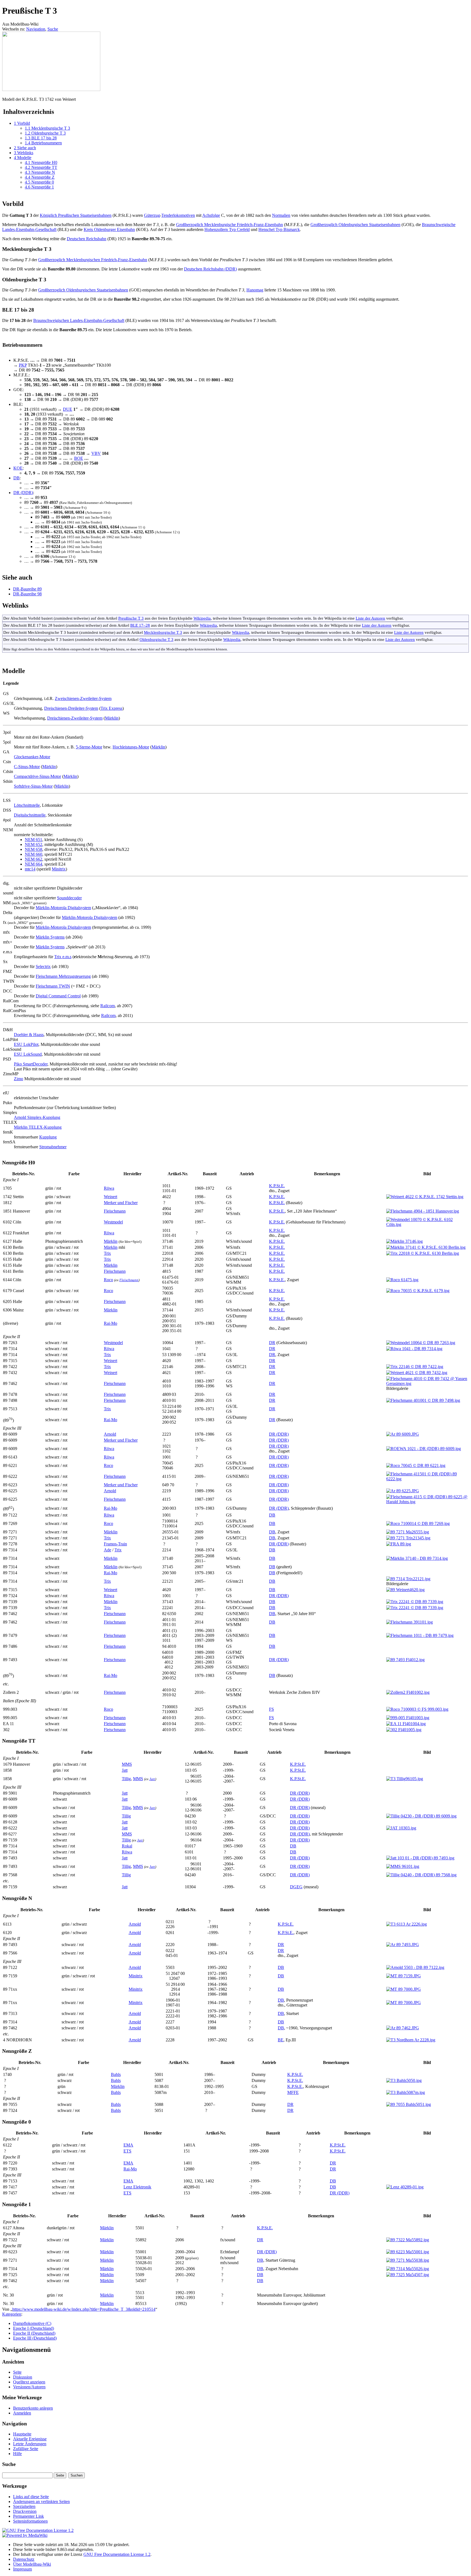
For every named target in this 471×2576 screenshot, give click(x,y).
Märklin (112, 718)
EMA (128, 2145)
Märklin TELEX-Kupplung (38, 1127)
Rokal (127, 1846)
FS (271, 1709)
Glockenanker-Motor (32, 757)
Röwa (109, 1188)
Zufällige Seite (26, 2449)
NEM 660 (34, 854)
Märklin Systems (50, 937)
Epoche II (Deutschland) (34, 2333)
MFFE (293, 2092)
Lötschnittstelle (27, 805)
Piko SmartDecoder (31, 1064)
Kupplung (48, 1137)
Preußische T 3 (131, 618)
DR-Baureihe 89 (27, 589)
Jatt (125, 1770)
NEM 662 (34, 859)
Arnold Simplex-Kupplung (37, 1117)
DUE (68, 409)
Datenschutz (24, 2559)
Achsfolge (211, 215)
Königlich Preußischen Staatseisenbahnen (76, 215)
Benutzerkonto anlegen (33, 2408)
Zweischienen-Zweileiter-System (83, 698)
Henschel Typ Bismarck (279, 229)
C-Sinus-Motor (27, 767)
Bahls (116, 2074)
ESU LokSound (28, 1054)
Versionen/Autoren (29, 2387)
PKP (23, 365)
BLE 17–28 (140, 625)
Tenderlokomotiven (178, 215)
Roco (108, 1280)
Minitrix (59, 869)
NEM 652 (34, 844)
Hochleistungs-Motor (131, 747)
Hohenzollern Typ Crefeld (227, 229)
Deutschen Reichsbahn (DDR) (210, 269)
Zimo (19, 1079)
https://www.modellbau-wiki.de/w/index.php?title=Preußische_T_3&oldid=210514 (84, 2309)
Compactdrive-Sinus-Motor (37, 776)
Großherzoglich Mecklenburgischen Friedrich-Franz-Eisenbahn (93, 260)
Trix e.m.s (63, 957)
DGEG (296, 1887)
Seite (17, 2372)
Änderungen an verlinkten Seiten (41, 2502)
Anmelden (22, 2413)
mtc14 (30, 869)
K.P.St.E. (277, 1186)
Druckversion (25, 2511)
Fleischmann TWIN (53, 986)
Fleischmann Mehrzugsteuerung (63, 976)
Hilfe (17, 2454)
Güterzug (152, 215)
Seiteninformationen (30, 2521)
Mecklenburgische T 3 (163, 632)
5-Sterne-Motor (89, 747)
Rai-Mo (111, 1323)
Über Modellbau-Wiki (32, 2564)
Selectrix (43, 966)
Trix (107, 1253)
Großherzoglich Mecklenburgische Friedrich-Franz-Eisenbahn (230, 225)
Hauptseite (22, 2434)
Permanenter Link (28, 2516)
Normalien (281, 215)
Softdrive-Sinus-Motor (33, 786)
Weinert (111, 1197)
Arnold (110, 1434)
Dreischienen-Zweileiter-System (75, 718)
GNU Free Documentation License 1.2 (117, 2554)
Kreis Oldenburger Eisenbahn (109, 229)
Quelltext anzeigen (29, 2382)
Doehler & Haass (29, 1035)
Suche (53, 29)
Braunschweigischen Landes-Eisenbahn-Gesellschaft (79, 320)
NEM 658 (34, 849)
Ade (108, 1550)
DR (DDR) (23, 493)
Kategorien (12, 2314)
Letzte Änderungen (30, 2444)
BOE (79, 458)
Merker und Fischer (121, 1203)
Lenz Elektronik (137, 2187)
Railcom (108, 1006)
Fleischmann (115, 1211)
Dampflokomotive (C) (32, 2323)
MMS (127, 1764)
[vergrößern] (4, 94)
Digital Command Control (58, 996)
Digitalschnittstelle (30, 815)
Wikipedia (202, 618)
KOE (18, 468)
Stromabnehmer (53, 1147)
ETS (127, 2151)
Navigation (36, 29)
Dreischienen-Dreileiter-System (71, 708)
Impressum (22, 2569)
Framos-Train (115, 1544)
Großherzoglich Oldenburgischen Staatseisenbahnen (355, 225)
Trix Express (111, 708)
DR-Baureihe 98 (27, 594)
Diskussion (23, 2377)
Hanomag (255, 290)
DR (272, 1343)
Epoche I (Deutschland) (34, 2328)
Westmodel (113, 1222)
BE (281, 2040)
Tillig (126, 1779)
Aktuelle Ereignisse (30, 2439)
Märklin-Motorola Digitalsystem (63, 908)
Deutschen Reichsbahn (87, 239)
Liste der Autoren (370, 618)
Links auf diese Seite (31, 2497)
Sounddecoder (69, 898)
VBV (96, 453)
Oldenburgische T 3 (156, 639)
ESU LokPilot (26, 1044)
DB (16, 478)
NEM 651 (34, 840)
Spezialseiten (24, 2506)
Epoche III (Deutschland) (35, 2338)
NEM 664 (34, 864)
